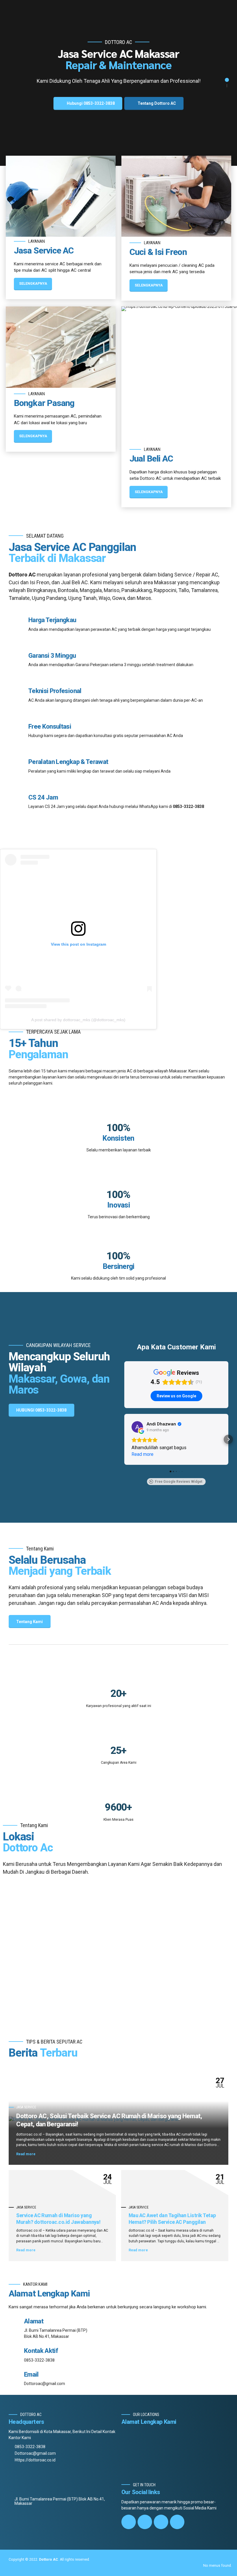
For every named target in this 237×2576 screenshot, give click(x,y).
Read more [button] (142, 1454)
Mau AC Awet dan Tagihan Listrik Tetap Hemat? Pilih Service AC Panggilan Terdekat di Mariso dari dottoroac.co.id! (174, 2222)
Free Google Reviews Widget (179, 1482)
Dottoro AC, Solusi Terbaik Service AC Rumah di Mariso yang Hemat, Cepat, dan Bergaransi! (109, 2120)
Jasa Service (26, 2107)
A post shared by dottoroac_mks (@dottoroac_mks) (78, 1020)
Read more (26, 2154)
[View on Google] (137, 1427)
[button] (124, 1439)
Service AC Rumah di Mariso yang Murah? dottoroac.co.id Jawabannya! (58, 2219)
